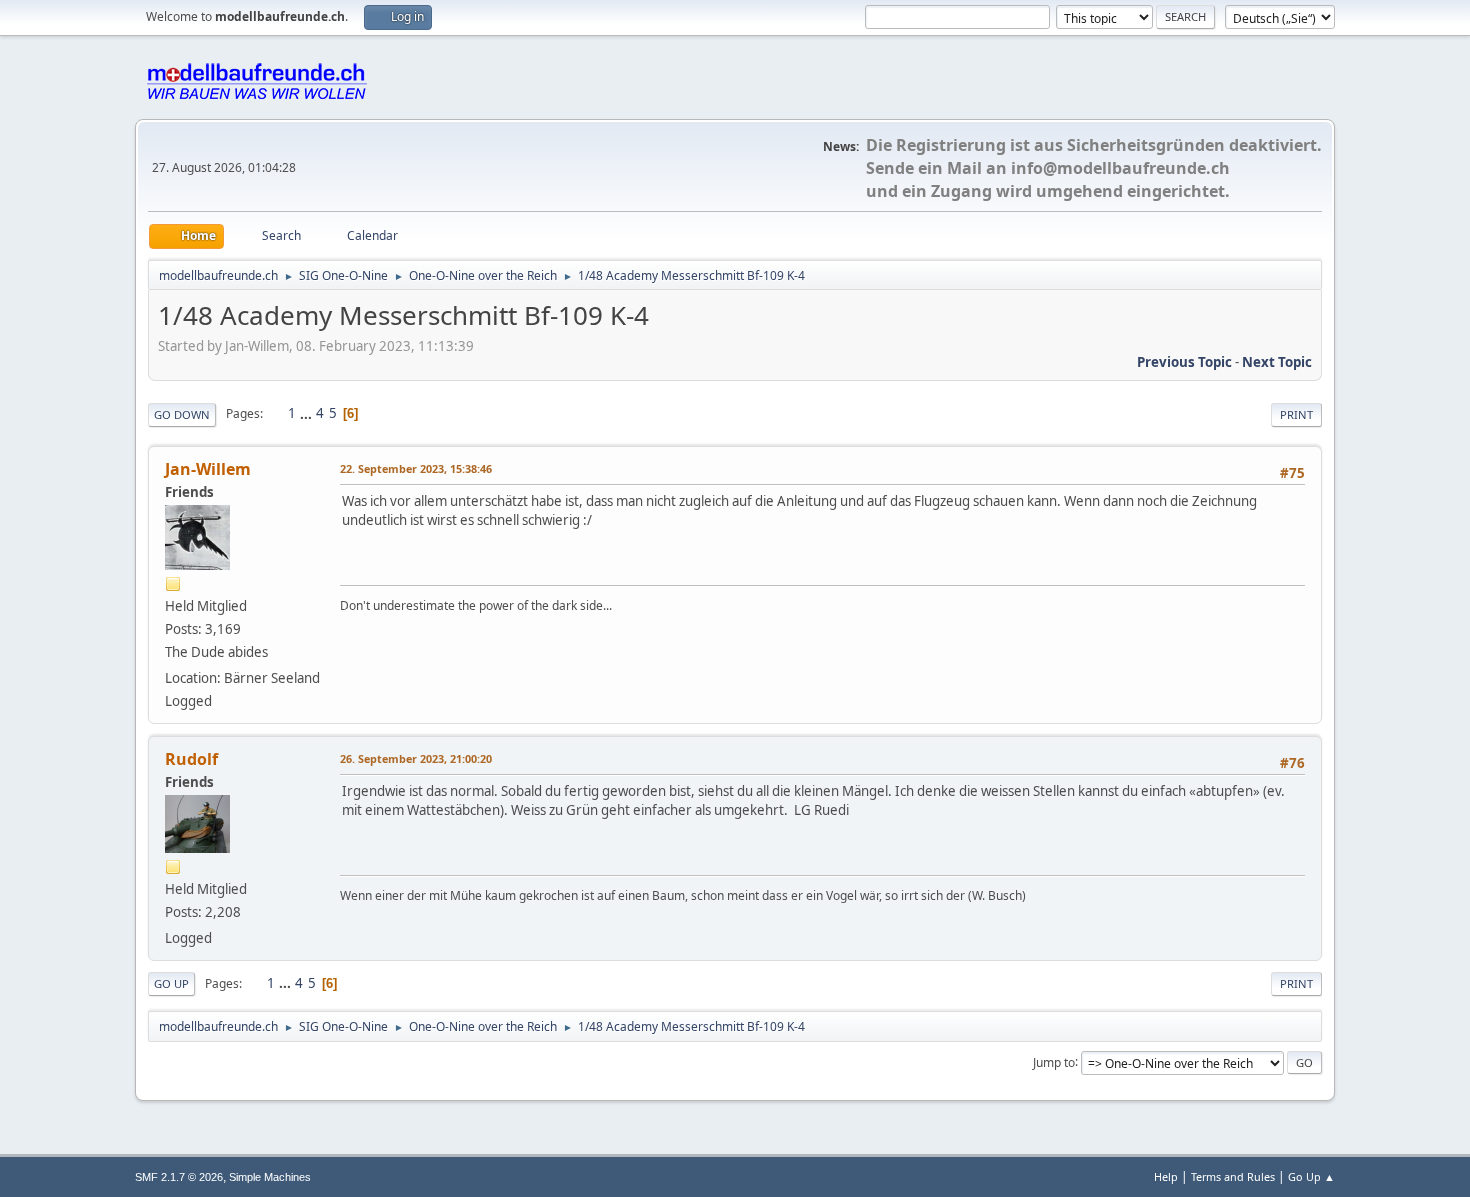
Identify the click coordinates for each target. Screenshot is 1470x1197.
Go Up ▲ (1311, 1176)
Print (1296, 414)
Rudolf (191, 759)
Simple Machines (270, 1177)
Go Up (171, 983)
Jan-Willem (208, 469)
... (307, 413)
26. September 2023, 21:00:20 (416, 758)
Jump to (1054, 1061)
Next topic (1277, 362)
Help (1166, 1176)
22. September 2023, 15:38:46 (416, 468)
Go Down (182, 414)
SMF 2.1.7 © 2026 (179, 1177)
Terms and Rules (1233, 1176)
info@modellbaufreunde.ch (1120, 168)
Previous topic (1184, 362)
